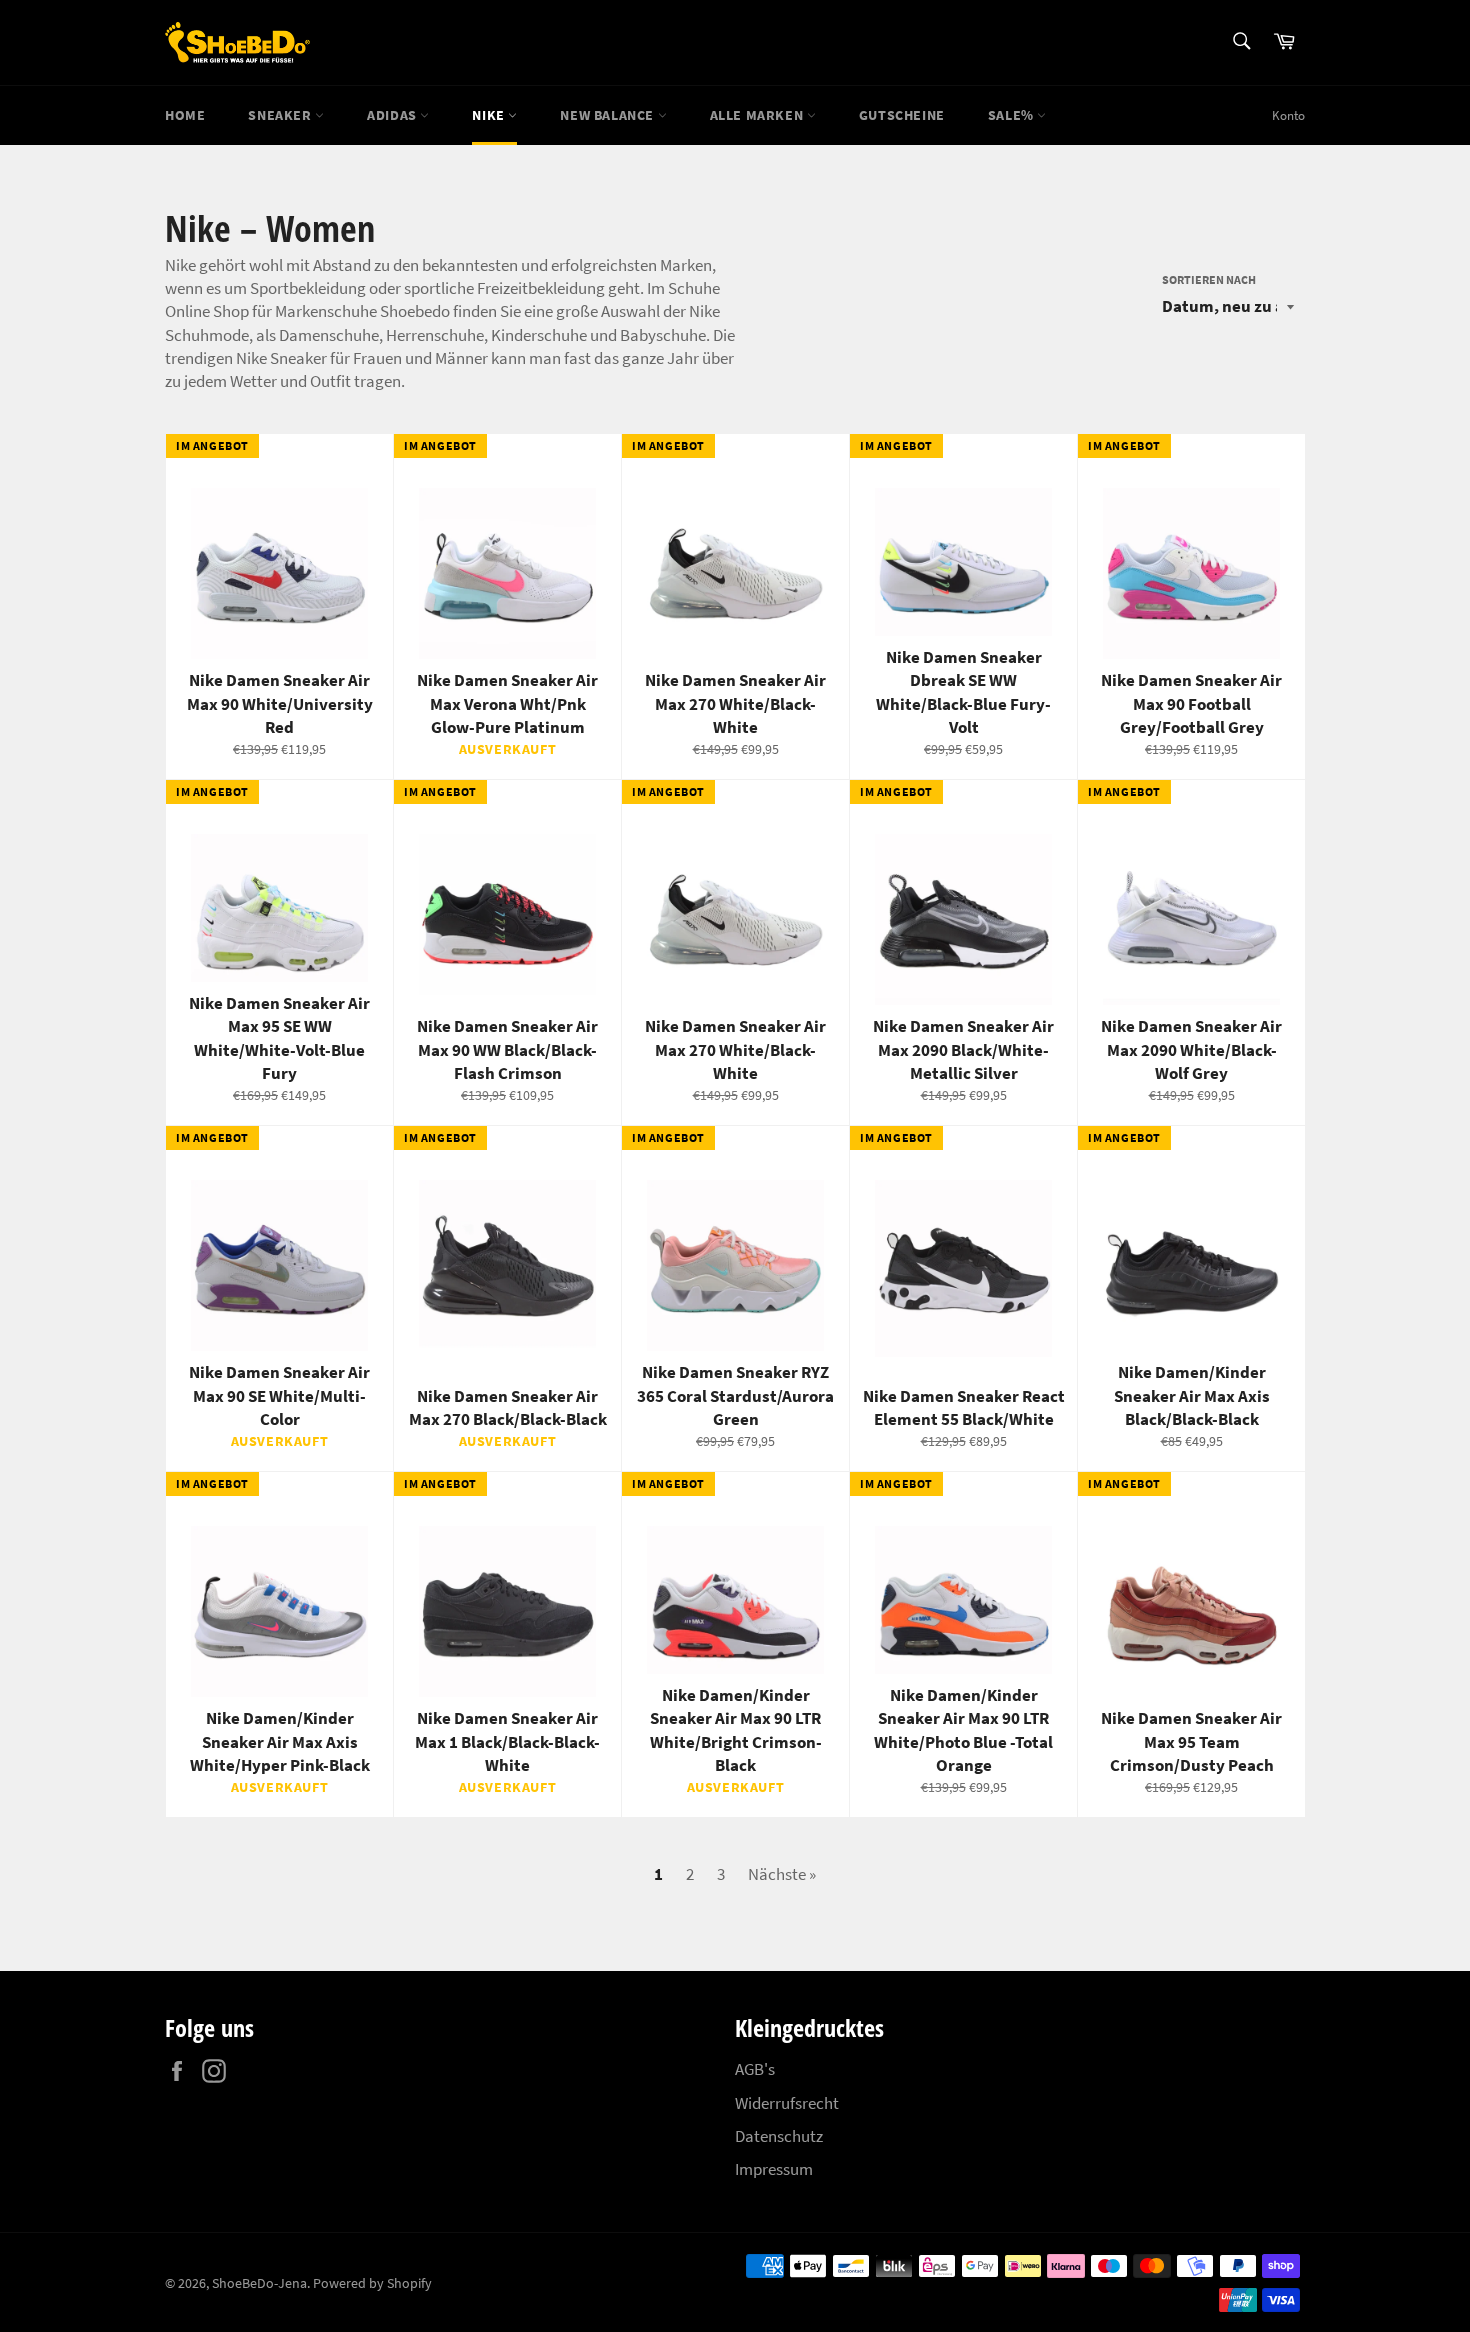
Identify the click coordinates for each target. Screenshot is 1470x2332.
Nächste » (782, 1874)
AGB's (755, 2069)
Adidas (393, 115)
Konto (1288, 115)
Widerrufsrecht (787, 2103)
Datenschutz (779, 2136)
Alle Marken (758, 115)
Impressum (774, 2169)
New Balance (608, 115)
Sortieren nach (1209, 279)
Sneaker (281, 115)
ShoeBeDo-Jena (259, 2283)
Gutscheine (902, 115)
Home (185, 115)
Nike (490, 115)
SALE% (1013, 115)
